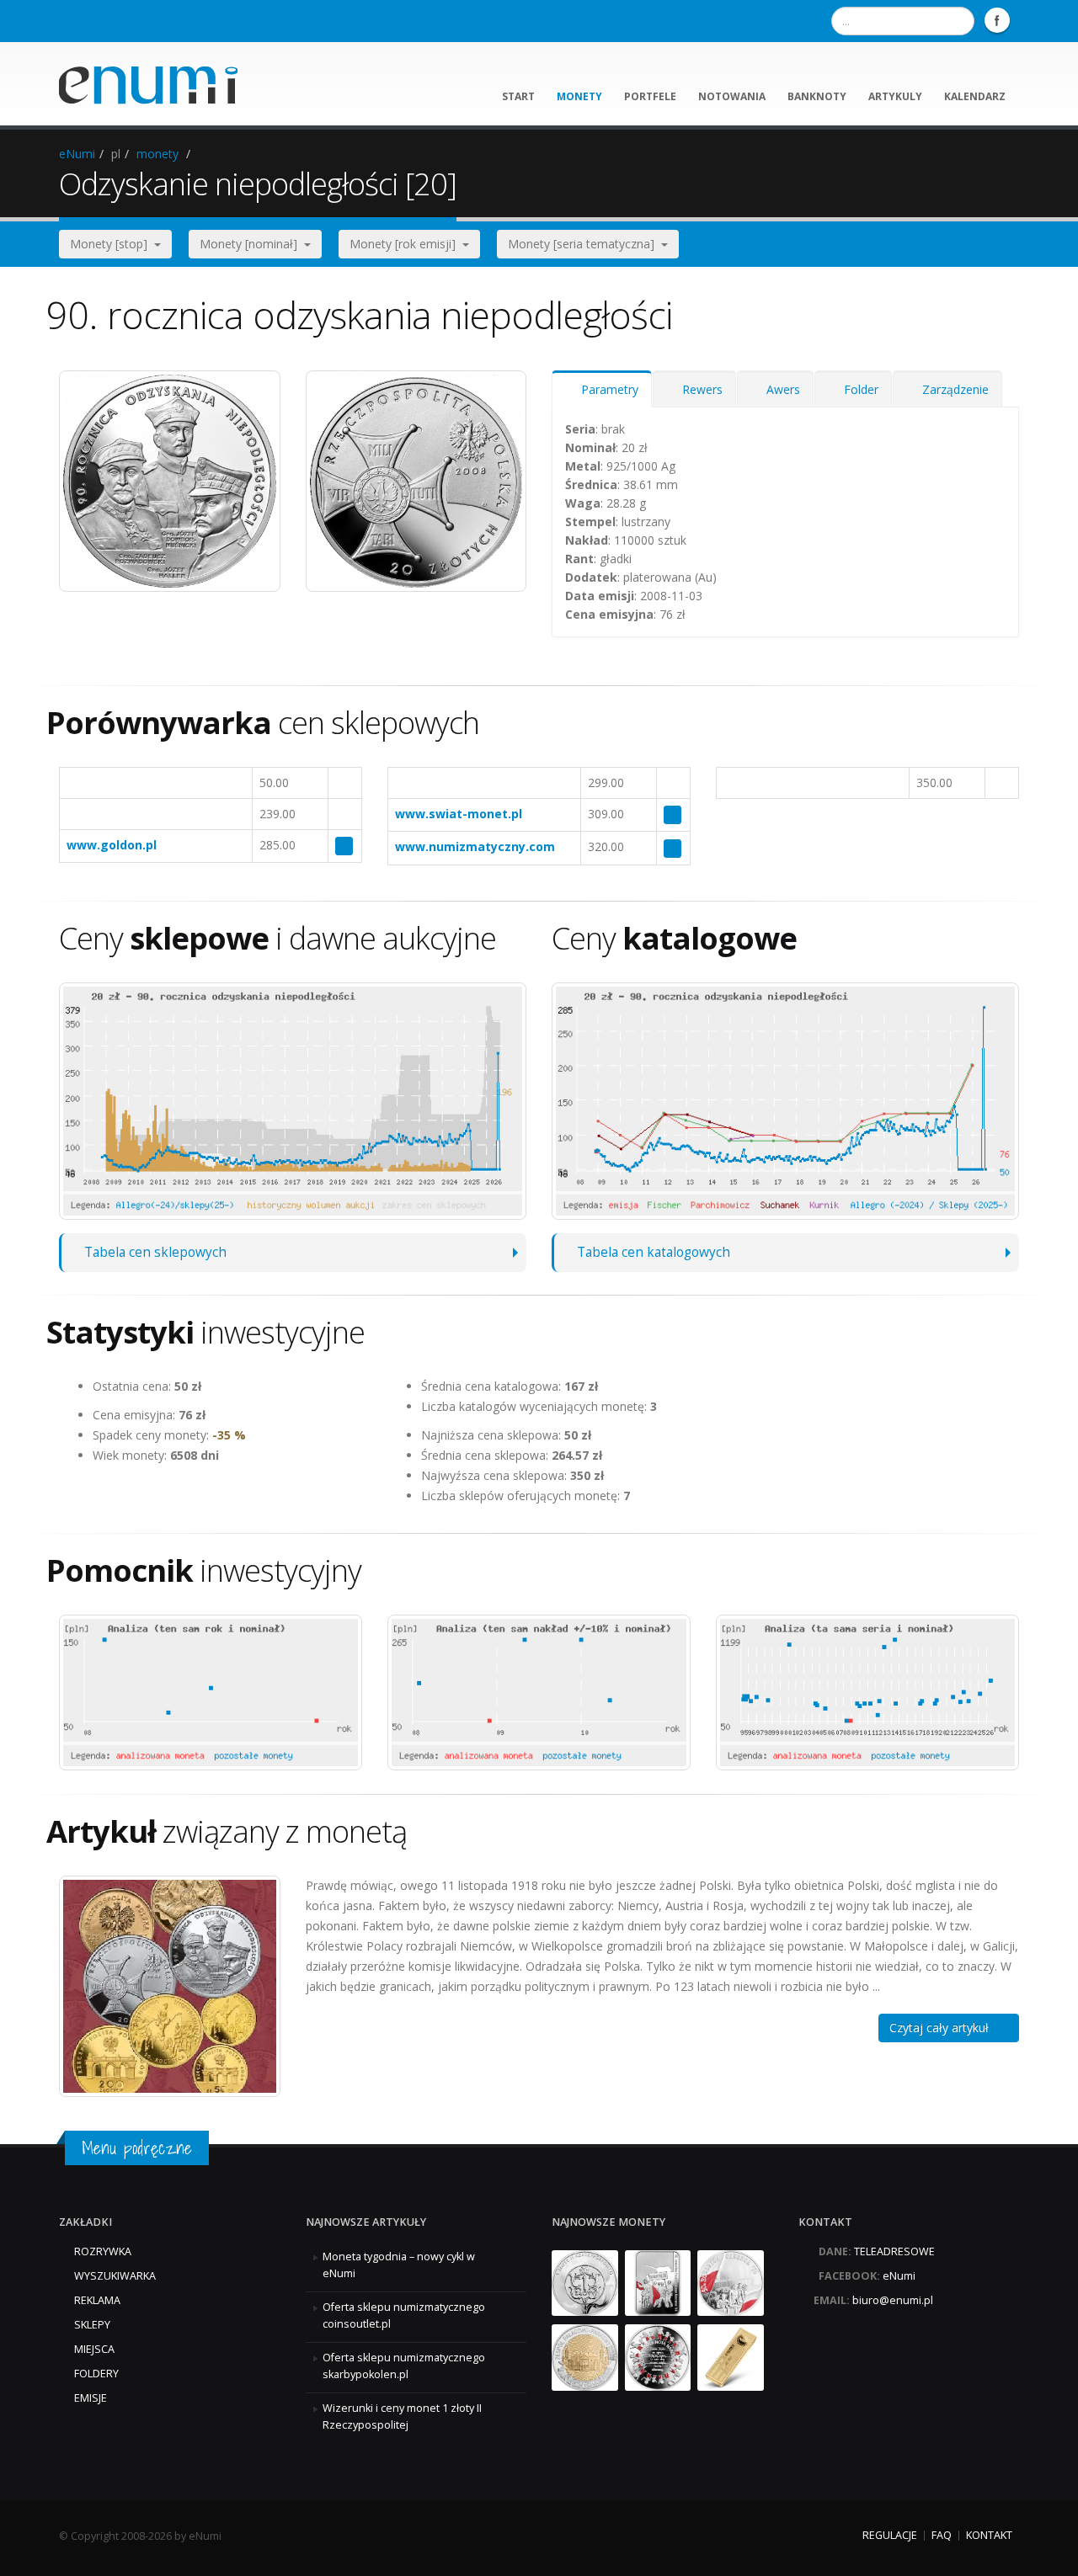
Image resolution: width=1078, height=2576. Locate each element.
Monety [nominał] (252, 244)
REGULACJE (890, 2535)
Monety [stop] (112, 244)
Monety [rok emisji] (406, 244)
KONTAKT (989, 2535)
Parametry (606, 389)
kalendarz (975, 96)
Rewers (699, 389)
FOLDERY (96, 2374)
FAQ (942, 2535)
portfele (650, 96)
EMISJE (91, 2398)
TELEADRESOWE (894, 2251)
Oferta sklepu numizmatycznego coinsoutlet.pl (404, 2315)
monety (579, 96)
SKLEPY (92, 2325)
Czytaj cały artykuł (944, 2028)
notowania (732, 96)
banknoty (817, 96)
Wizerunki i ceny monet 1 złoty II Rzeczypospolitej (402, 2416)
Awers (780, 389)
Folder (858, 389)
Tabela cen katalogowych (654, 1252)
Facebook (997, 20)
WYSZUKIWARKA (115, 2276)
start (518, 96)
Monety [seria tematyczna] (584, 244)
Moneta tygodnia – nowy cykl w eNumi (399, 2265)
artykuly (895, 96)
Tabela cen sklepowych (155, 1252)
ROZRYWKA (103, 2251)
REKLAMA (97, 2300)
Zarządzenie (952, 389)
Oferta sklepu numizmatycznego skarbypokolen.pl (404, 2366)
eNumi (77, 154)
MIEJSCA (94, 2349)
